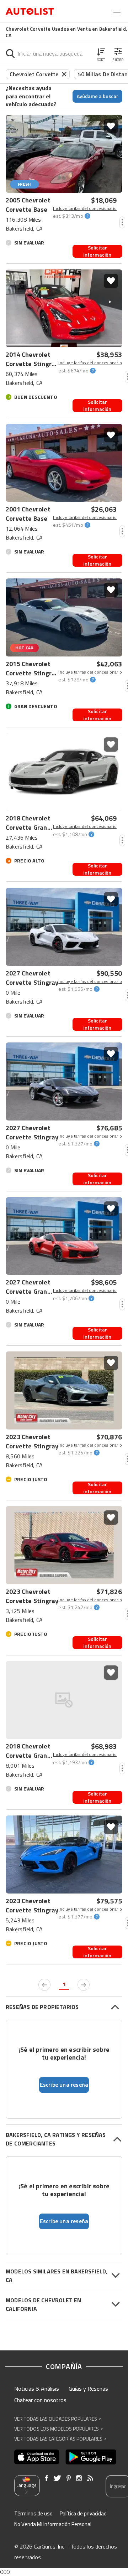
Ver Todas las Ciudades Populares (58, 2419)
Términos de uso (33, 2513)
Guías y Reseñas (88, 2389)
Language (26, 2485)
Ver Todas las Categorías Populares (60, 2439)
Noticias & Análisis (37, 2389)
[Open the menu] (117, 12)
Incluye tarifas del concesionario (85, 208)
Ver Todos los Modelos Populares (58, 2429)
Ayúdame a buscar (98, 96)
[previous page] (44, 1985)
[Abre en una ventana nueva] (37, 2457)
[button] (101, 53)
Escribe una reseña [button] (64, 2085)
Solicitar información (97, 251)
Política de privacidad (83, 2513)
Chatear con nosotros (40, 2400)
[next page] (84, 1985)
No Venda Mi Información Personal (53, 2524)
